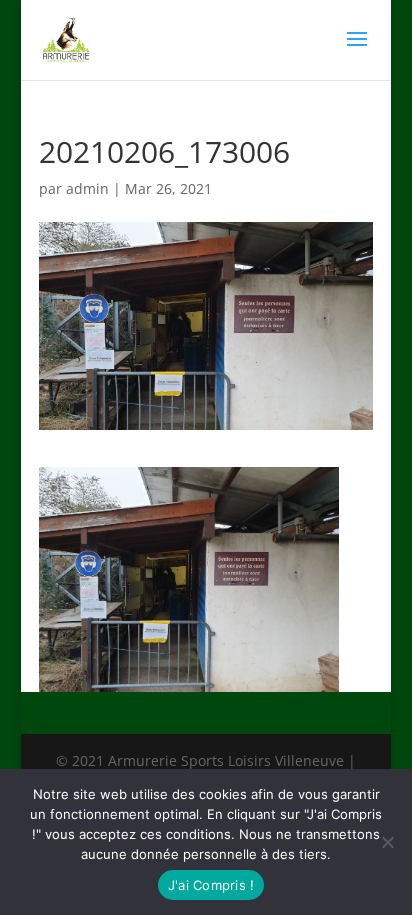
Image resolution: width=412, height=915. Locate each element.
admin (87, 188)
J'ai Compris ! (211, 885)
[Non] (387, 842)
